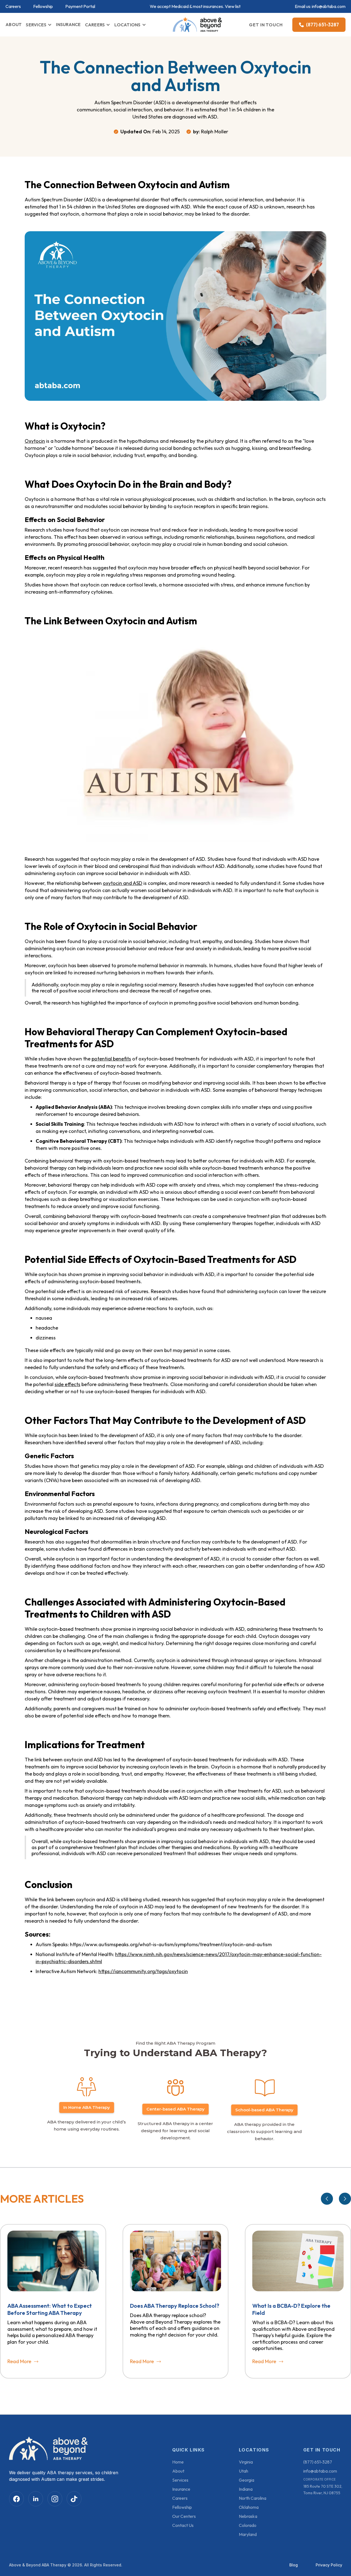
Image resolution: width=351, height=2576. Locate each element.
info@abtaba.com (329, 6)
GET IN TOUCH (266, 25)
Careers (13, 6)
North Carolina (253, 2498)
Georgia (247, 2480)
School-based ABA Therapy (264, 2110)
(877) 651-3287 (318, 2462)
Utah (244, 2471)
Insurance (181, 2489)
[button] (39, 25)
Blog (294, 2565)
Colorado (248, 2525)
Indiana (246, 2489)
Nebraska (248, 2516)
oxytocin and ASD (123, 883)
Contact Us (183, 2525)
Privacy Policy (329, 2565)
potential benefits (111, 1059)
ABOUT (14, 24)
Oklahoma (249, 2507)
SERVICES (36, 25)
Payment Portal (80, 6)
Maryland (248, 2534)
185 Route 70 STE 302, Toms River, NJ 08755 (323, 2490)
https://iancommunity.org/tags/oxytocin (143, 1971)
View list (233, 6)
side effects (67, 1384)
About (178, 2471)
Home (178, 2462)
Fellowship (43, 6)
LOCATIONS (127, 25)
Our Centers (184, 2516)
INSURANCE (68, 24)
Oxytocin (35, 441)
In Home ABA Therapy (87, 2107)
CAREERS (95, 25)
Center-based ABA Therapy (175, 2109)
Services (180, 2480)
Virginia (246, 2462)
